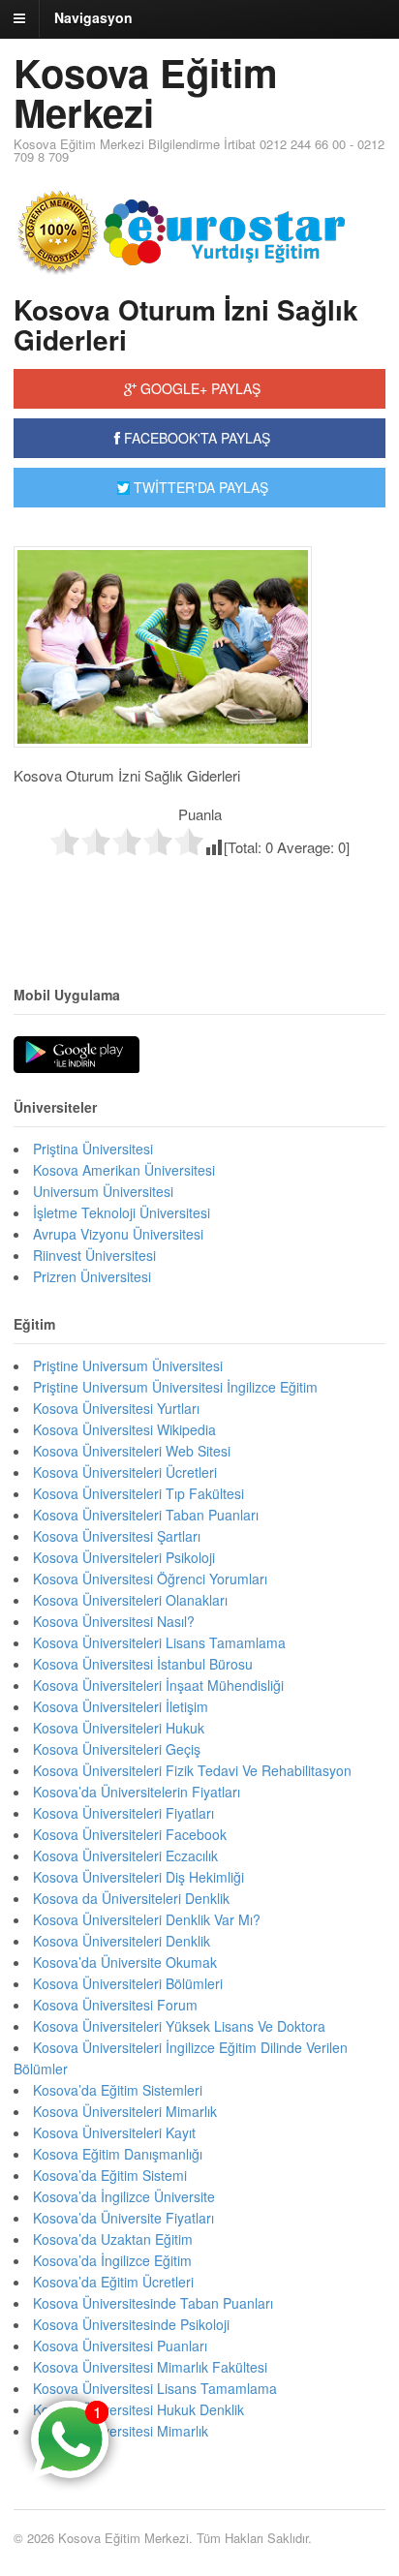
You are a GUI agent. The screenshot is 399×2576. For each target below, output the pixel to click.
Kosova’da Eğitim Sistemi (110, 2175)
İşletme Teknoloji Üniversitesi (122, 1212)
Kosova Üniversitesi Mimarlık (121, 2431)
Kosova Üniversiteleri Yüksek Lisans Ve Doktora (179, 2026)
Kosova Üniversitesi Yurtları (116, 1408)
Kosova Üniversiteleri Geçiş (117, 1749)
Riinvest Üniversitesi (94, 1255)
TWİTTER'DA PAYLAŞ (199, 487)
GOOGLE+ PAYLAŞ (199, 388)
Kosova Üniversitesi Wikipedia (124, 1429)
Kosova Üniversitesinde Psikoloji (131, 2324)
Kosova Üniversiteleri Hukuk (119, 1728)
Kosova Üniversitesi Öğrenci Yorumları (150, 1579)
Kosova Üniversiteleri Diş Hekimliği (138, 1877)
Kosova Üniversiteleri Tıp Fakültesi (138, 1493)
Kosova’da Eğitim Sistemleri (118, 2090)
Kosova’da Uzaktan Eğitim (113, 2239)
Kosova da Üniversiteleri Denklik (131, 1898)
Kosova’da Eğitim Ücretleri (113, 2282)
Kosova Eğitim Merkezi (146, 92)
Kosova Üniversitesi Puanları (120, 2346)
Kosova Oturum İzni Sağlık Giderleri (186, 324)
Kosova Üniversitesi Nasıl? (114, 1621)
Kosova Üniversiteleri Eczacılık (125, 1855)
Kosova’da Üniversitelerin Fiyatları (137, 1792)
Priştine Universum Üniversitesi (128, 1365)
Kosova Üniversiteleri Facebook (130, 1834)
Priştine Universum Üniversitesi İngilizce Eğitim (175, 1387)
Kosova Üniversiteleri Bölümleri (128, 1983)
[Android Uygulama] (77, 1056)
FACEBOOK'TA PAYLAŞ (195, 438)
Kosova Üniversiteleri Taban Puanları (146, 1515)
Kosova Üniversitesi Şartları (117, 1536)
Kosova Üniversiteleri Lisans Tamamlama (159, 1642)
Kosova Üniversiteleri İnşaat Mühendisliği (158, 1685)
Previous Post (199, 898)
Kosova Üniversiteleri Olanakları (130, 1600)
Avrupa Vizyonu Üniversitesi (118, 1234)
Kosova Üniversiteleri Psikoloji (124, 1557)
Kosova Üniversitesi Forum (115, 2005)
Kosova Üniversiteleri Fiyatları (123, 1813)
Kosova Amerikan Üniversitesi (124, 1170)
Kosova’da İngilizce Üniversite (124, 2196)
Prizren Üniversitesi (92, 1276)
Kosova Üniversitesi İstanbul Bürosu (143, 1664)
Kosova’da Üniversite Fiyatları (123, 2218)
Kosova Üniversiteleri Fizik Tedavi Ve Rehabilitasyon (192, 1770)
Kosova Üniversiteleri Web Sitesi (132, 1451)
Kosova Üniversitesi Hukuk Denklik (138, 2409)
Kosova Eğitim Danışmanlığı (118, 2154)
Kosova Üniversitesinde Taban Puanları (153, 2303)
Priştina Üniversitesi (93, 1149)
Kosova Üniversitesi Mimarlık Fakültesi (150, 2367)
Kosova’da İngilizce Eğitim (112, 2260)
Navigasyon (93, 17)
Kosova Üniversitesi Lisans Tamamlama (155, 2388)
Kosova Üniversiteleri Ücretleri (125, 1472)
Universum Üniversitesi (103, 1191)
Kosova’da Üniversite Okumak (125, 1962)
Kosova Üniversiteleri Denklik (122, 1941)
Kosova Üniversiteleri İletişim (121, 1706)
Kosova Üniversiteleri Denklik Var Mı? (147, 1919)
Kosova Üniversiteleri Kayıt (114, 2132)
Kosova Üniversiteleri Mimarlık (125, 2111)
